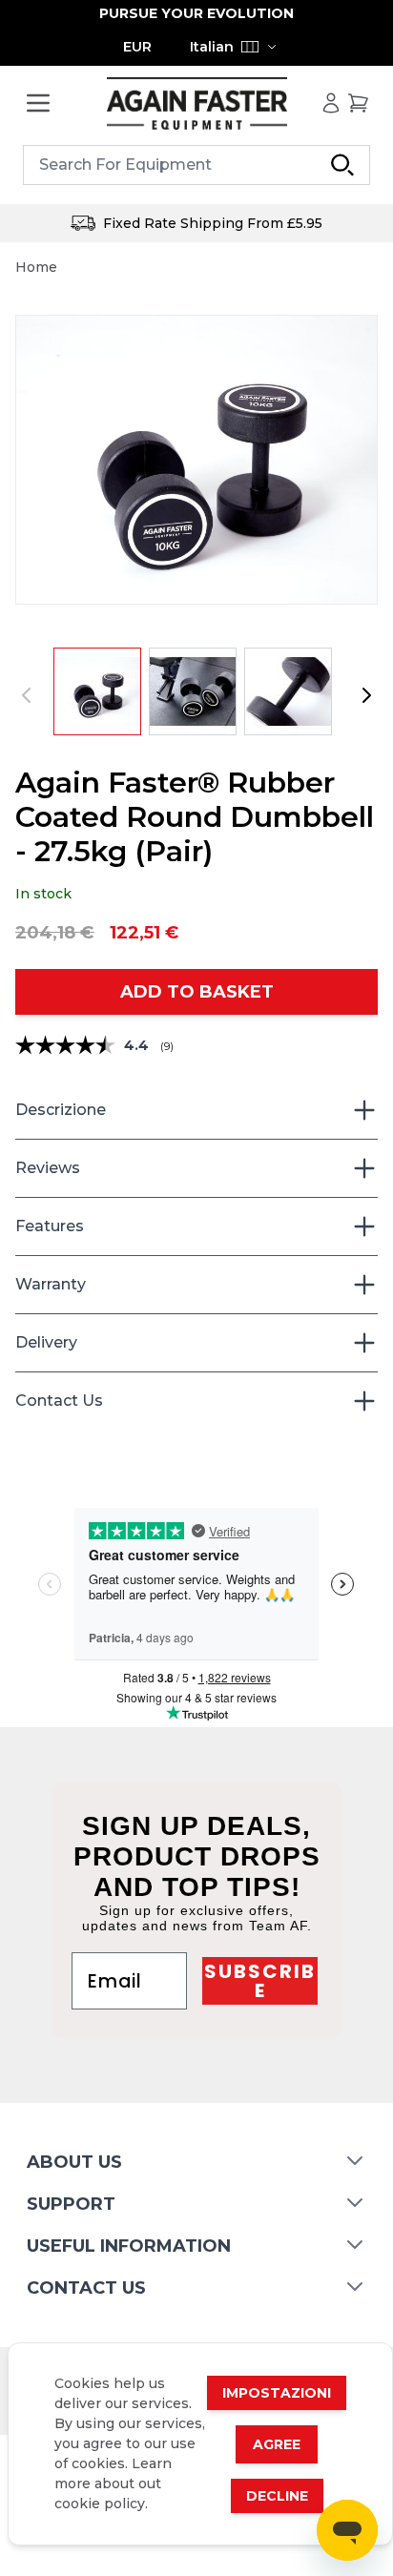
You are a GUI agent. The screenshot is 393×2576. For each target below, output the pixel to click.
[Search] (342, 165)
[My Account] (331, 103)
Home (36, 267)
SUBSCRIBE (260, 1981)
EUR (137, 47)
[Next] (366, 695)
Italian (212, 47)
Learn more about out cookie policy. (113, 2483)
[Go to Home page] (196, 103)
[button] (196, 460)
